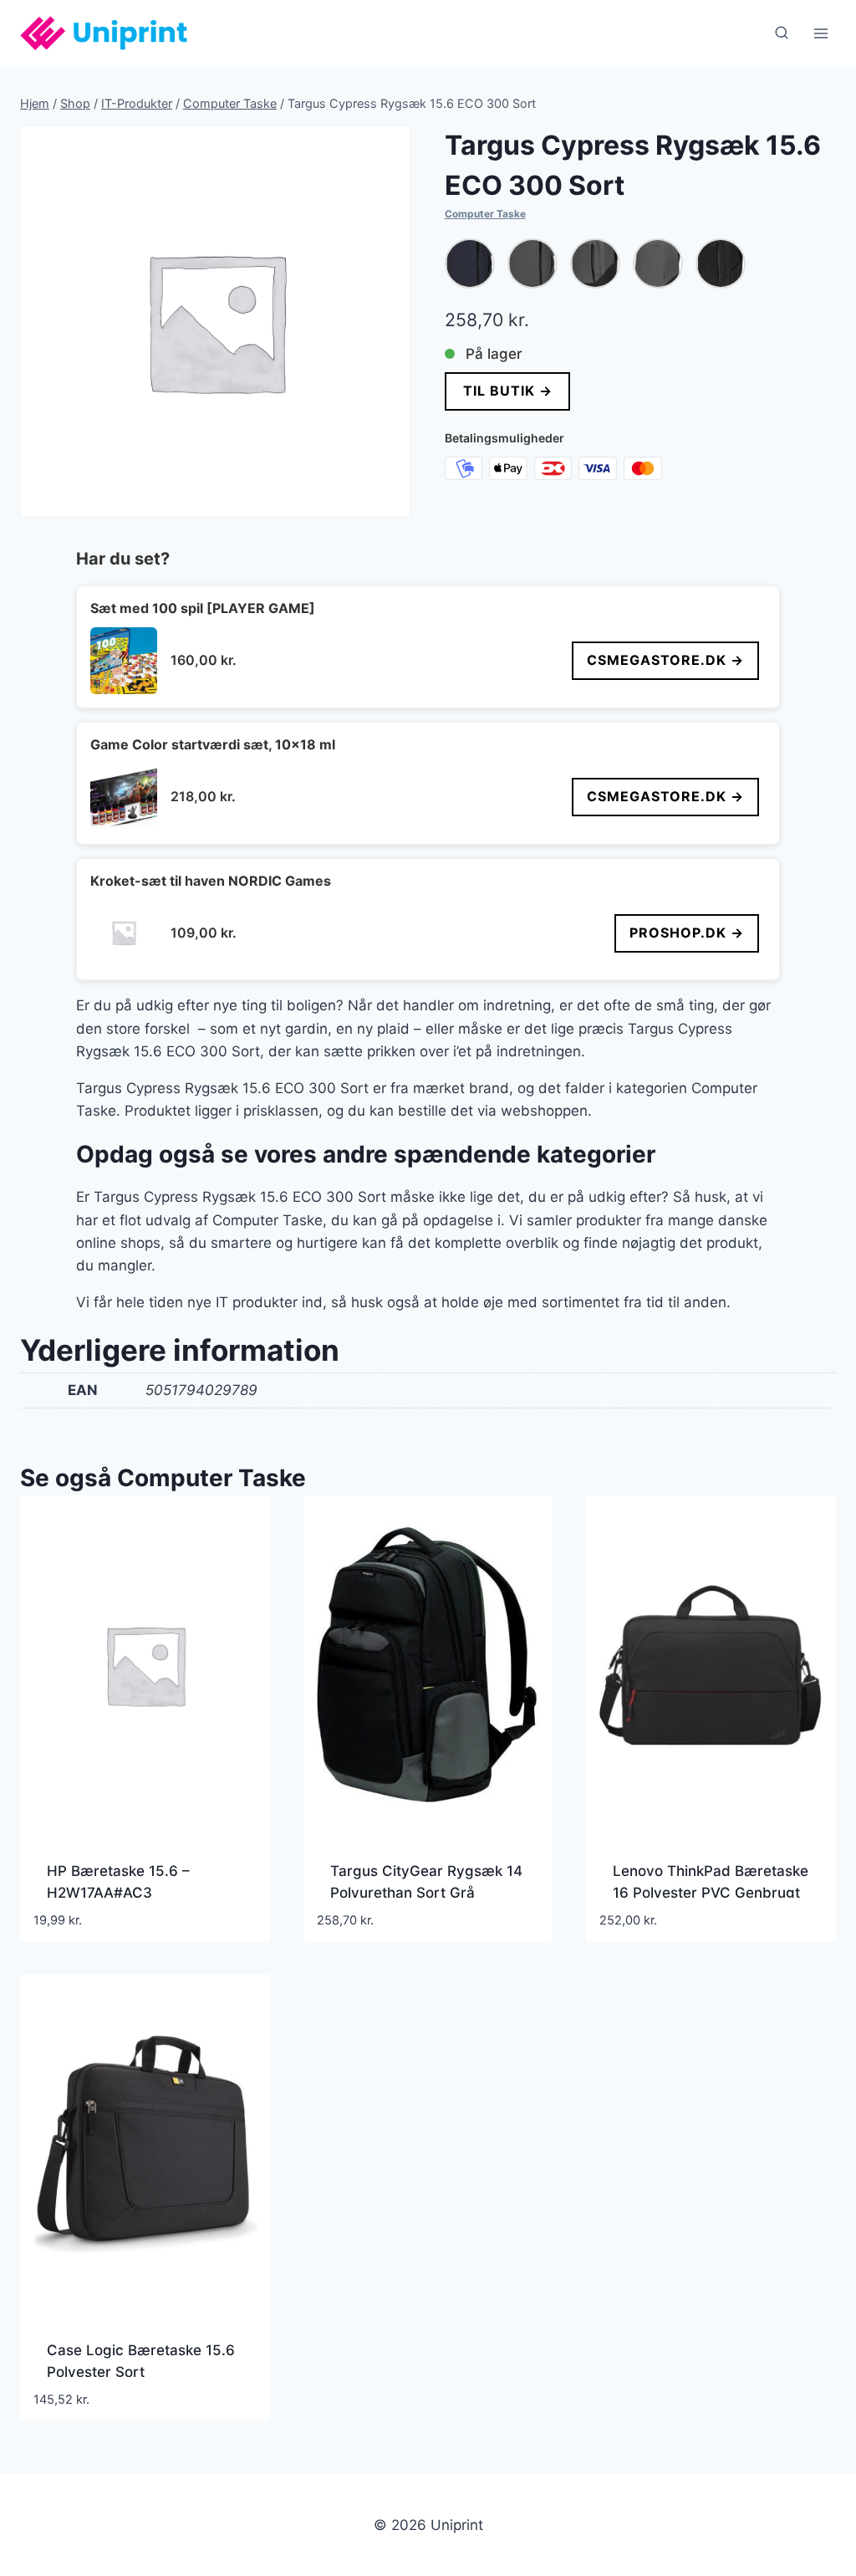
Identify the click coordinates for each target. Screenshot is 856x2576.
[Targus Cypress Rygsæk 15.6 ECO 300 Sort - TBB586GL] (721, 263)
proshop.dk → (687, 933)
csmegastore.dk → (665, 660)
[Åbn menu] (820, 33)
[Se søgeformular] (782, 33)
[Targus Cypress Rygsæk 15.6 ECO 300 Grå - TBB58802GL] (658, 263)
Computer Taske (485, 214)
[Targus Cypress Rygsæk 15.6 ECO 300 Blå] (470, 263)
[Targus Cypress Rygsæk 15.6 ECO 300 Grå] (532, 263)
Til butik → (507, 391)
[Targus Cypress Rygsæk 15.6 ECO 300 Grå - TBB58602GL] (595, 263)
